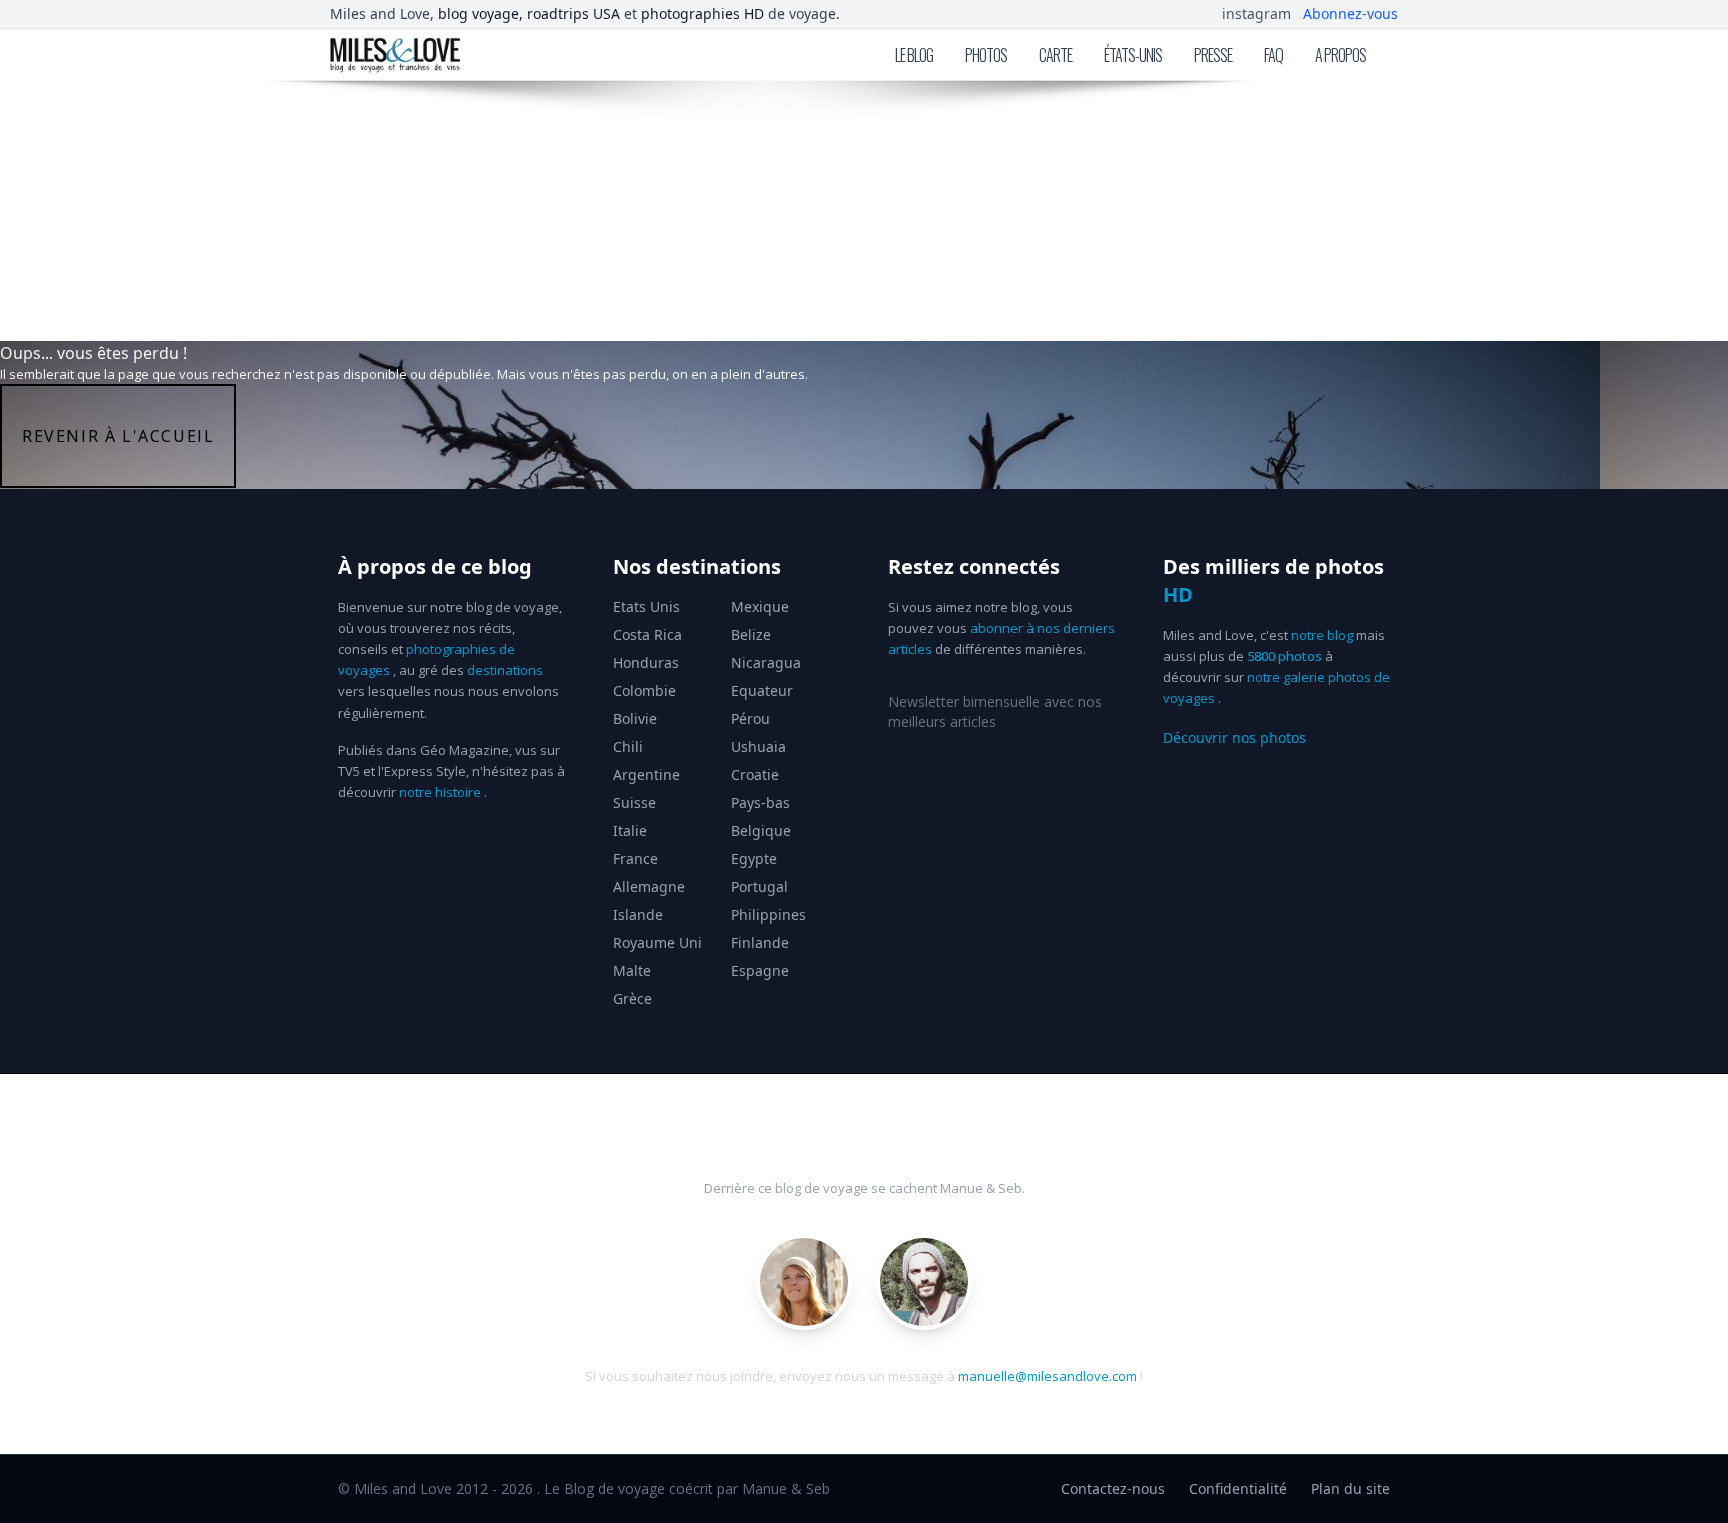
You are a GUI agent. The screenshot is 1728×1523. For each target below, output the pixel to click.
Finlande (760, 942)
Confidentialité (1238, 1488)
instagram (1256, 13)
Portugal (759, 886)
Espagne (760, 970)
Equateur (762, 690)
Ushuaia (758, 746)
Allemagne (649, 886)
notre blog (1322, 635)
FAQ (1273, 55)
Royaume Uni (657, 942)
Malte (632, 970)
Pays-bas (760, 802)
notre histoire (440, 792)
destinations (505, 670)
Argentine (646, 774)
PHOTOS (986, 55)
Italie (630, 830)
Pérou (750, 718)
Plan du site (1350, 1488)
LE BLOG (914, 55)
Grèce (632, 998)
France (635, 858)
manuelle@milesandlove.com (1047, 1376)
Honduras (646, 662)
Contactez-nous (1113, 1488)
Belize (751, 634)
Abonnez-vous (1350, 13)
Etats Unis (646, 606)
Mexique (760, 606)
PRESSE (1213, 55)
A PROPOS (1340, 55)
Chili (628, 746)
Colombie (644, 690)
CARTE (1055, 55)
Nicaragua (766, 662)
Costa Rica (647, 634)
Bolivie (635, 718)
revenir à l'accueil (118, 436)
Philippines (768, 914)
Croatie (755, 774)
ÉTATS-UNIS (1133, 55)
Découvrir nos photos (1234, 737)
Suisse (634, 802)
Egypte (754, 858)
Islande (638, 914)
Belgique (761, 830)
